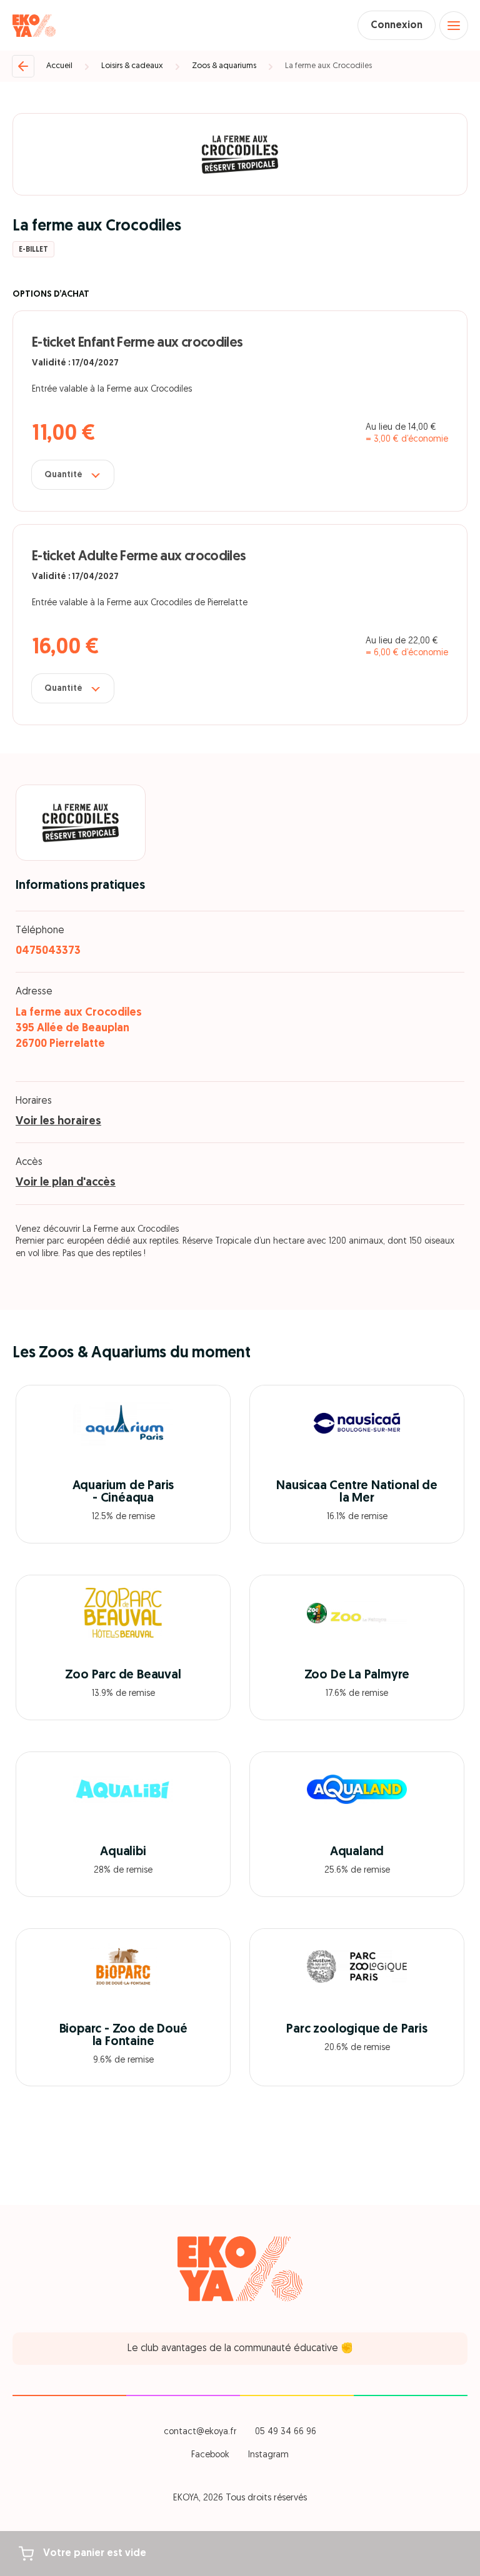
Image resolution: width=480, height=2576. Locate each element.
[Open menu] (454, 26)
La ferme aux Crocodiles (328, 66)
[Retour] (23, 66)
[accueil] (34, 26)
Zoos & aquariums (224, 66)
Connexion (397, 26)
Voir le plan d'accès (66, 1183)
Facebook (210, 2455)
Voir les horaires (58, 1122)
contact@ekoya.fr (200, 2432)
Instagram (268, 2455)
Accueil (59, 66)
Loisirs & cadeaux (132, 66)
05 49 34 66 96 (286, 2432)
